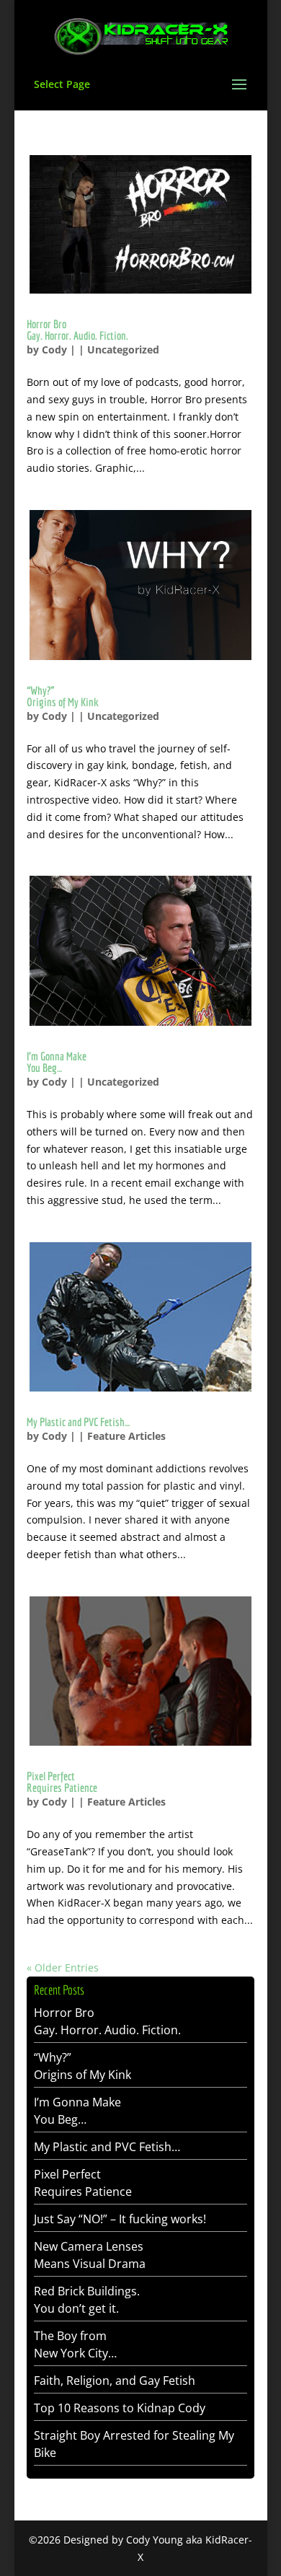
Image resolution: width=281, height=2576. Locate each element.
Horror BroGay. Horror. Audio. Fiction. (77, 330)
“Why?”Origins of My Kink (63, 696)
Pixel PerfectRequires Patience (62, 1782)
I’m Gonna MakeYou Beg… (57, 1062)
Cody (54, 350)
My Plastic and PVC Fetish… (78, 1422)
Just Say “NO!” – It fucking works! (120, 2219)
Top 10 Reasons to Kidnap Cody (120, 2408)
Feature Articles (126, 1436)
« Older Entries (63, 1968)
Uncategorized (123, 350)
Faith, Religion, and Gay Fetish (115, 2381)
